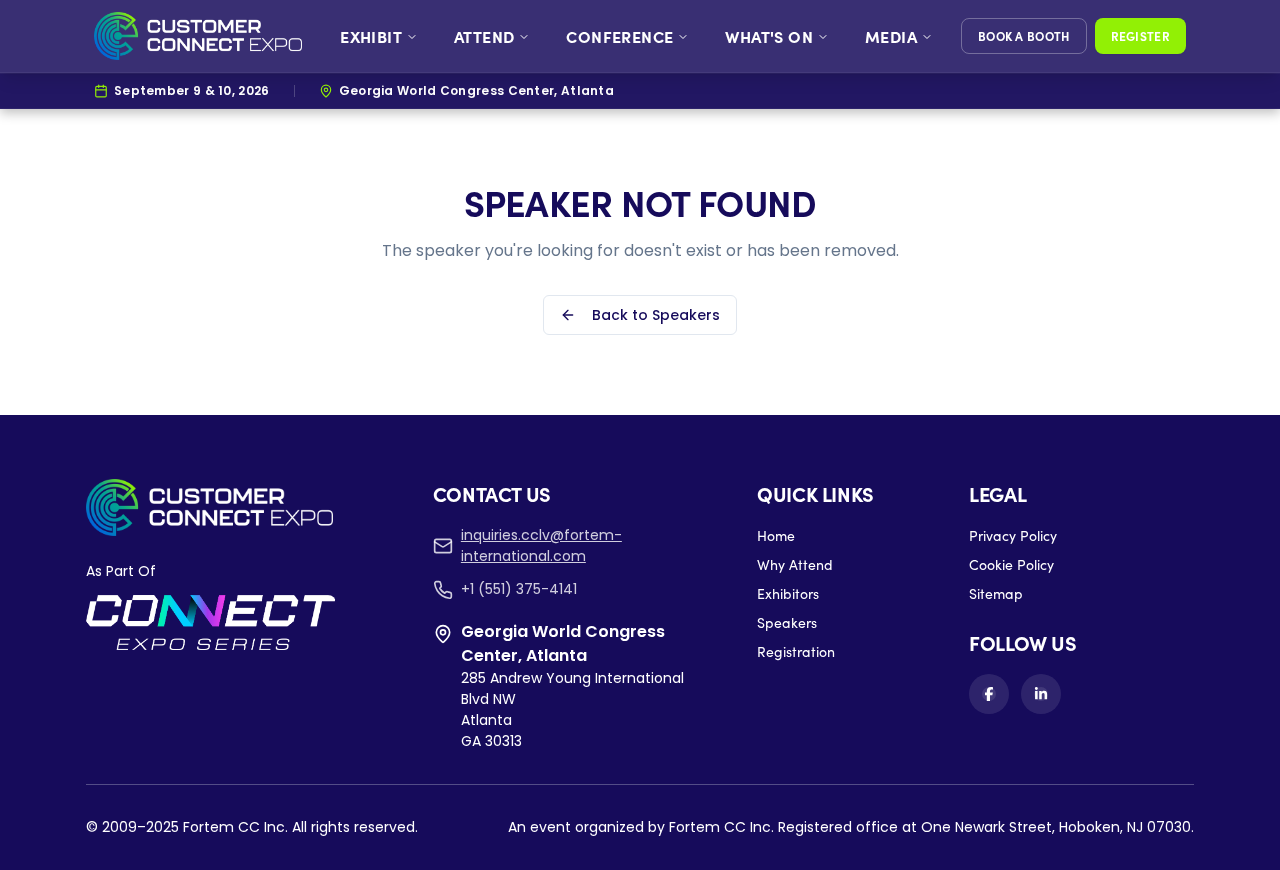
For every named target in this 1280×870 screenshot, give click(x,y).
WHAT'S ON (769, 36)
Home (776, 535)
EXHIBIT (371, 36)
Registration (796, 651)
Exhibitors (788, 593)
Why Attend (795, 564)
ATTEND (484, 36)
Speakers (787, 622)
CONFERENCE (619, 36)
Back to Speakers (656, 315)
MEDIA (891, 36)
